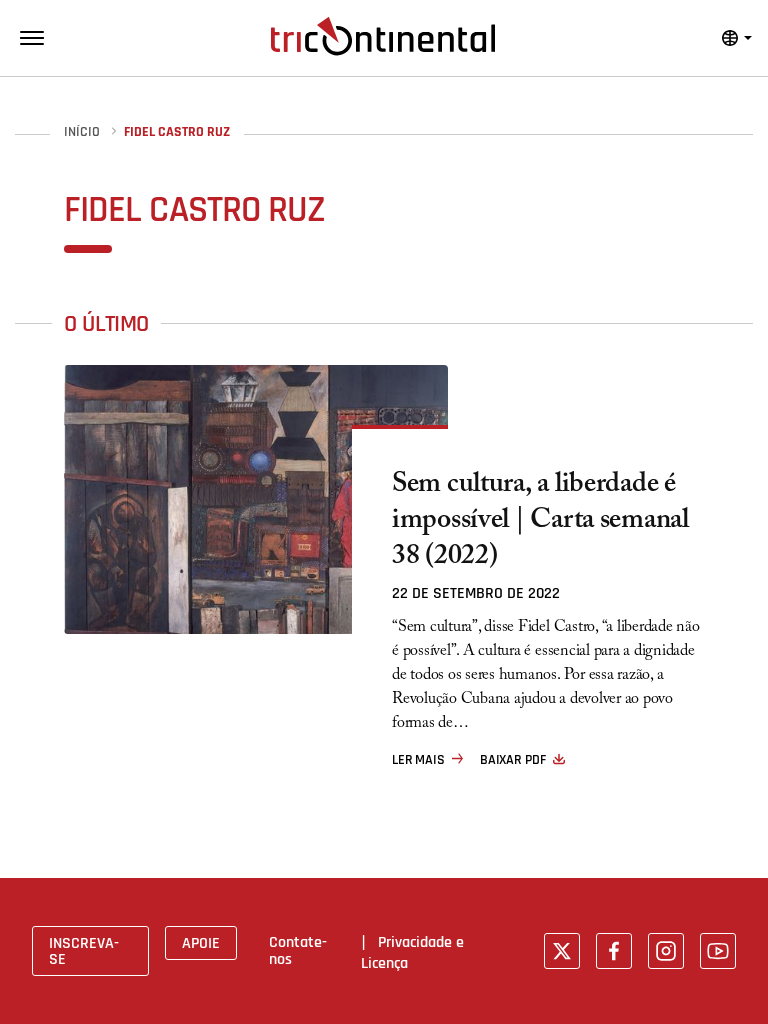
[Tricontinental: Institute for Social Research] (383, 36)
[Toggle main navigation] (32, 38)
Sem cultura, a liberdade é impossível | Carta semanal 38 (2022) (540, 523)
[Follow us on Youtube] (718, 951)
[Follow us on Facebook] (614, 951)
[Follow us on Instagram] (666, 951)
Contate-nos (298, 950)
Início (82, 132)
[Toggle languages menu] (737, 38)
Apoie (201, 943)
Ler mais (418, 760)
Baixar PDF (513, 760)
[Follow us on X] (562, 951)
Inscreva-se (84, 951)
